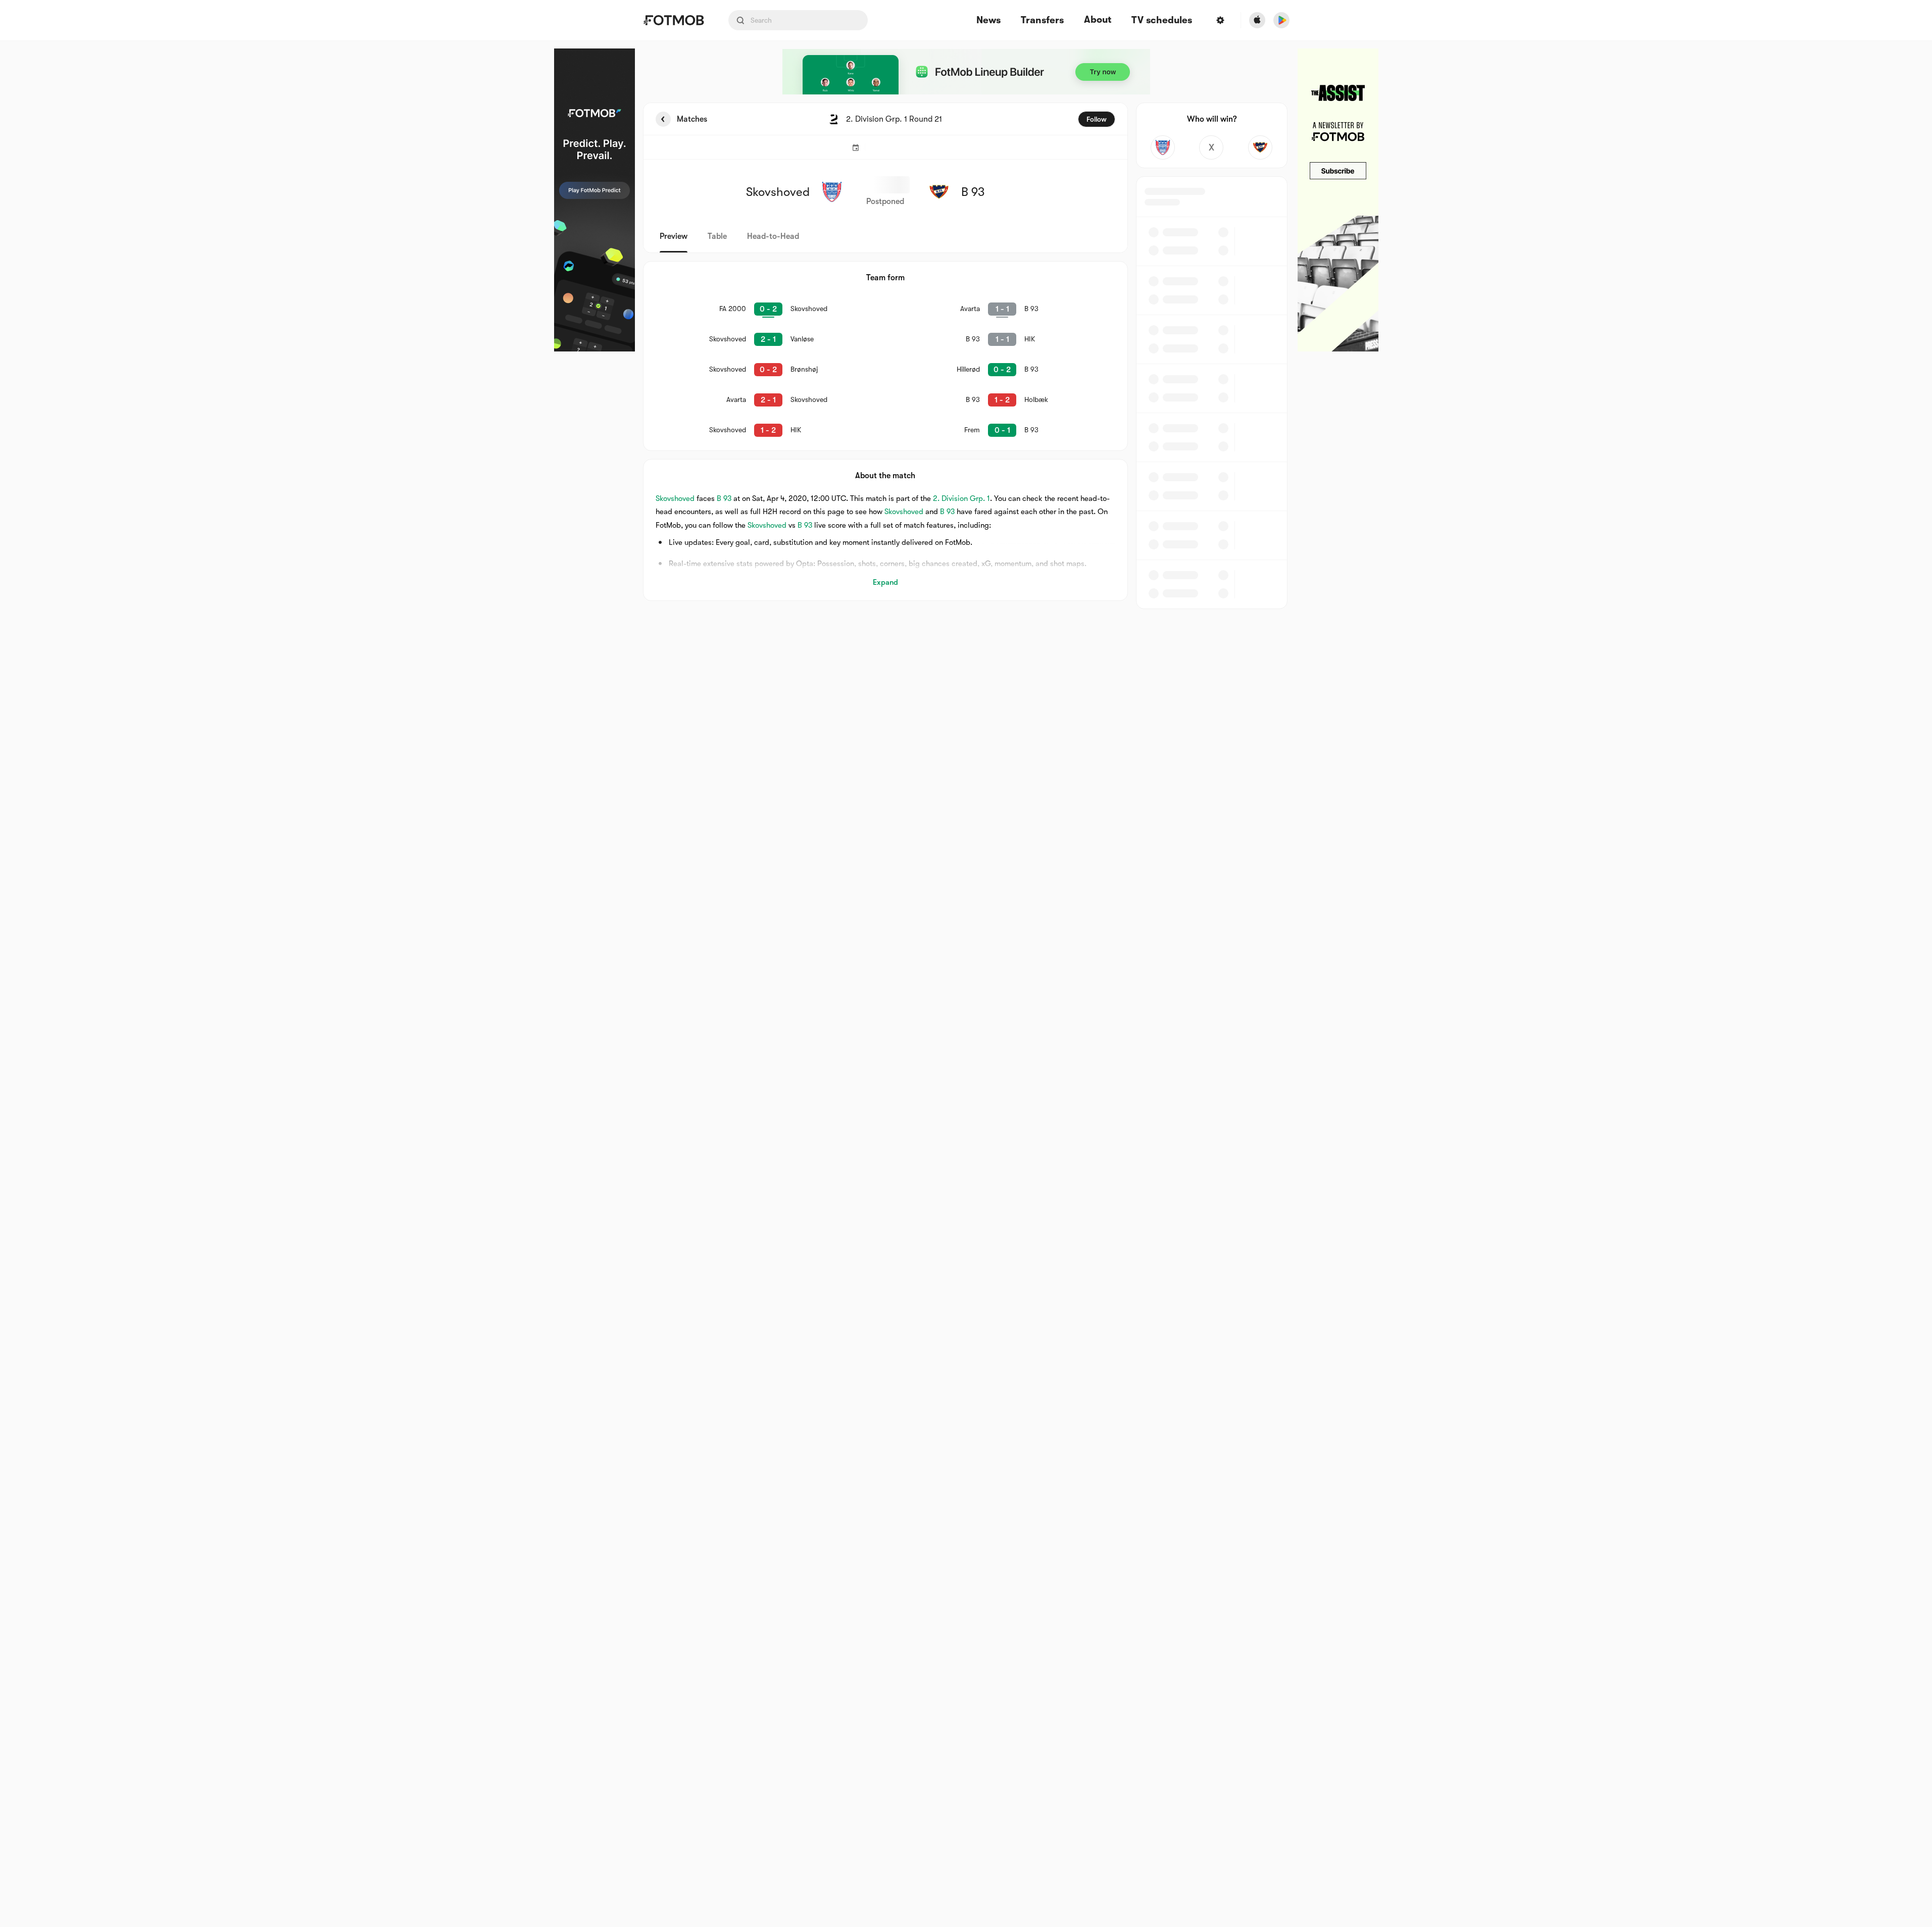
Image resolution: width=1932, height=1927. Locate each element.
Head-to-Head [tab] (773, 236)
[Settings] (1220, 20)
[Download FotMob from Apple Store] (1257, 20)
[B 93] (1260, 147)
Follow (1097, 119)
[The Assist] (1338, 200)
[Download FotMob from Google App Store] (1281, 20)
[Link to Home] (674, 20)
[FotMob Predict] (595, 200)
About (1098, 20)
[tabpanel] (966, 356)
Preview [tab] (674, 236)
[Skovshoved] (1163, 147)
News (988, 20)
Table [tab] (717, 236)
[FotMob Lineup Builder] (966, 72)
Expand (885, 582)
